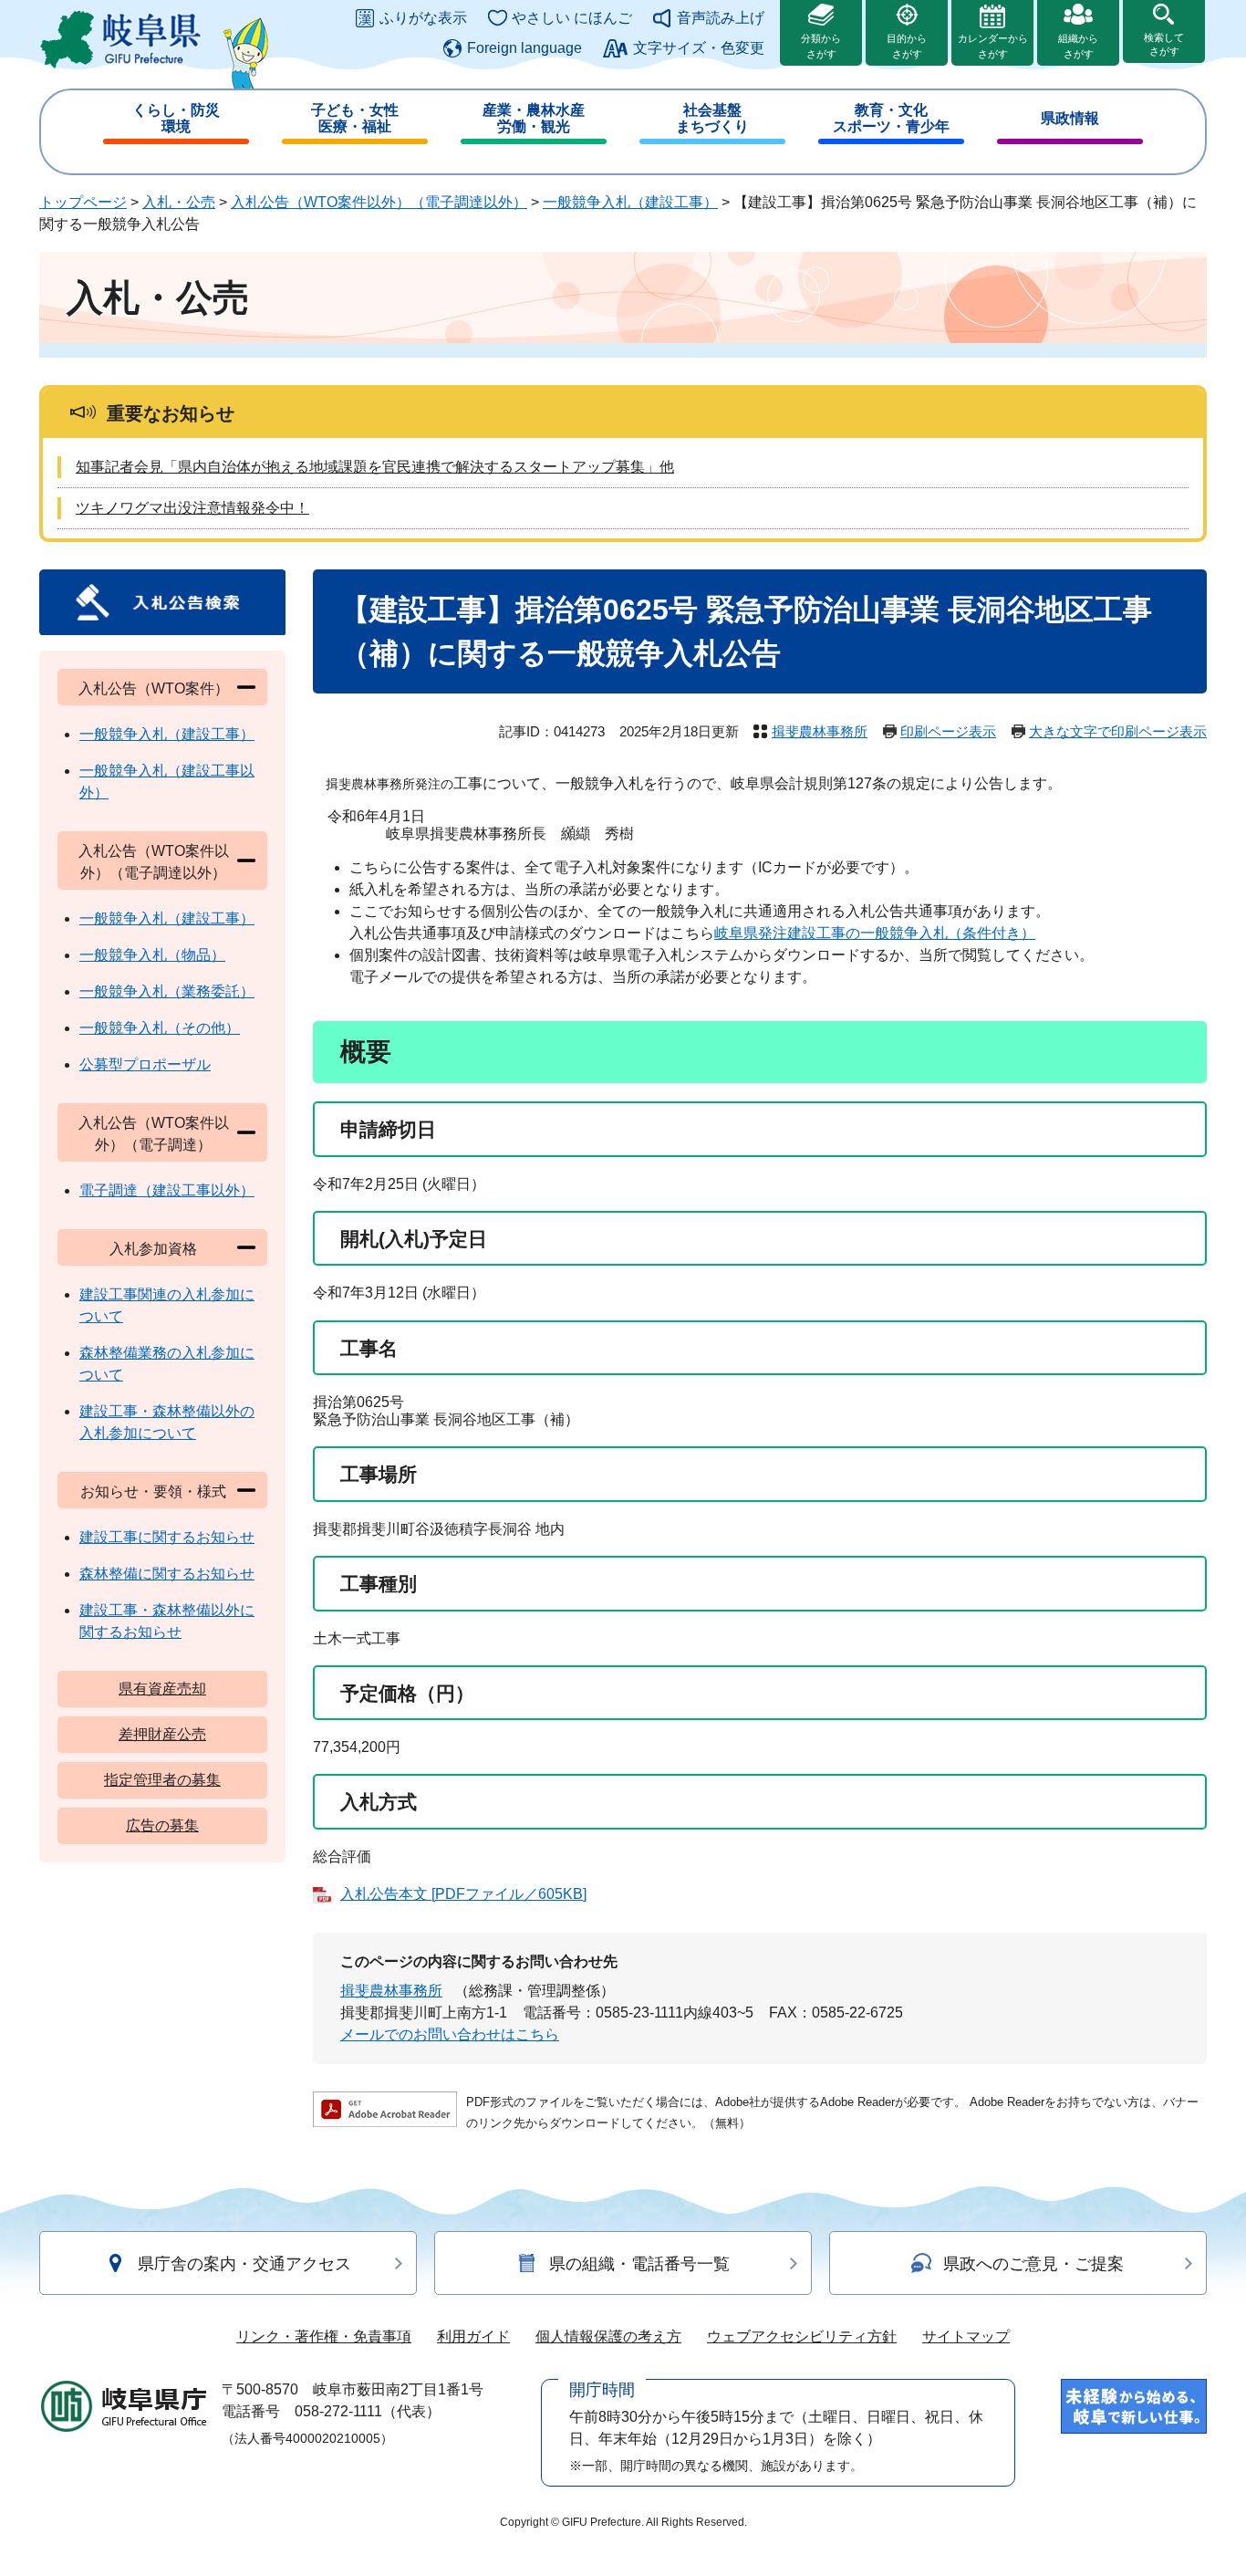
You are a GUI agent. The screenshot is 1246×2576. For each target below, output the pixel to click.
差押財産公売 (162, 1734)
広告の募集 (162, 1825)
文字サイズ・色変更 (699, 48)
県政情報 (1070, 118)
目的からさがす (907, 46)
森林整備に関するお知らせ (167, 1574)
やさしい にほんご (572, 18)
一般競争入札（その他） (160, 1028)
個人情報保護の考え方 (608, 2336)
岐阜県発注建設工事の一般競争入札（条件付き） (875, 933)
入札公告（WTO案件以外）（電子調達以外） (379, 202)
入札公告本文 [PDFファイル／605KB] (463, 1894)
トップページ (83, 202)
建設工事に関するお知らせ (167, 1537)
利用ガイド (473, 2336)
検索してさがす (1164, 44)
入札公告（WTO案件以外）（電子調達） (154, 1134)
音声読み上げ (721, 18)
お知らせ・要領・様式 (153, 1491)
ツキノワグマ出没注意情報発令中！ (192, 508)
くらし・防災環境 (176, 118)
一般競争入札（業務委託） (167, 991)
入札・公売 (179, 202)
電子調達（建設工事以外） (167, 1190)
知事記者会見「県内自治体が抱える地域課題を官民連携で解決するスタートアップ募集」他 (375, 467)
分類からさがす (821, 46)
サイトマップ (966, 2336)
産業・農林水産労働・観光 (534, 118)
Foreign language (524, 48)
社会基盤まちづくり (712, 118)
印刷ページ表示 (948, 731)
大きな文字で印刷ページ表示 (1118, 731)
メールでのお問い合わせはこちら (450, 2034)
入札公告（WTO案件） (154, 688)
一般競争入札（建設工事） (630, 202)
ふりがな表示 (423, 18)
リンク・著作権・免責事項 (324, 2336)
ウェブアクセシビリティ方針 (802, 2336)
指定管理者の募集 (162, 1780)
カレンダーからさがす (993, 46)
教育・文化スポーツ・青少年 (891, 118)
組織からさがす (1078, 46)
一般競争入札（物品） (152, 955)
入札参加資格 (153, 1249)
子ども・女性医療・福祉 (355, 118)
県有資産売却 (162, 1689)
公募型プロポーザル (145, 1064)
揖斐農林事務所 (820, 731)
